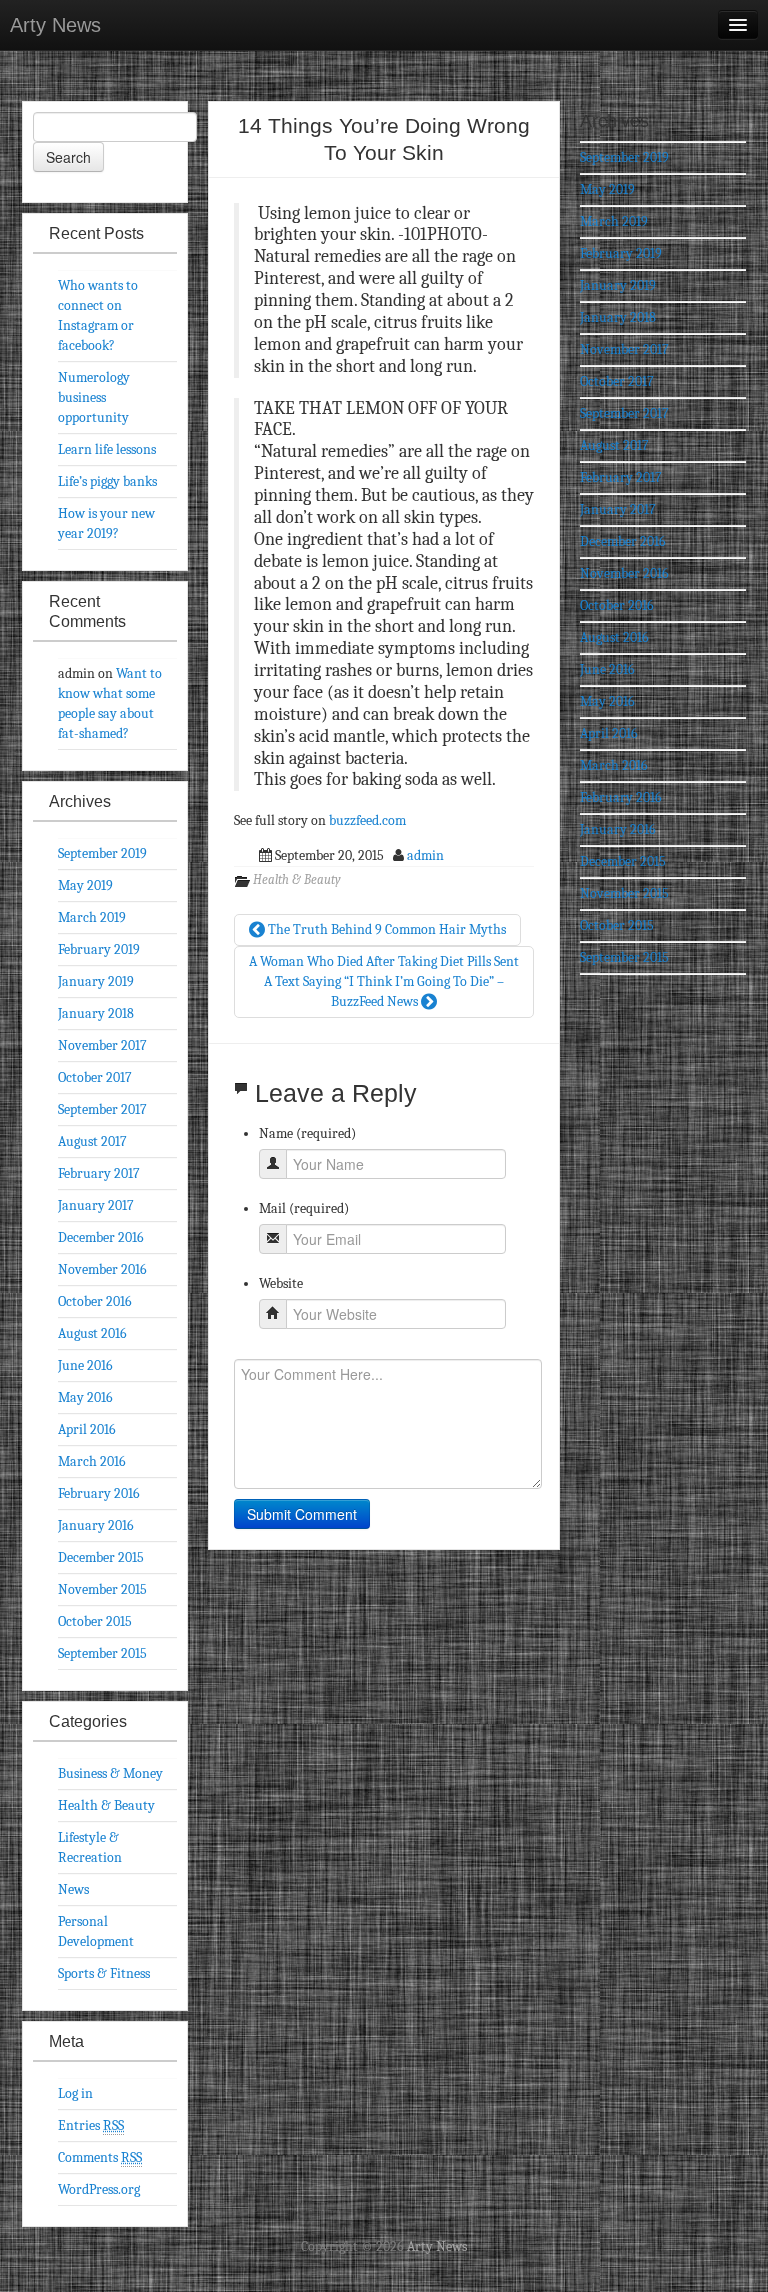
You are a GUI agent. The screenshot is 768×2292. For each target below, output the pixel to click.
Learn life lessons (107, 449)
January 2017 (96, 1205)
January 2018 (96, 1013)
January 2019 (96, 981)
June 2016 (85, 1365)
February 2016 (99, 1493)
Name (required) (307, 1133)
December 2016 (101, 1237)
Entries (91, 2125)
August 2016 (92, 1333)
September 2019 (102, 853)
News (73, 1889)
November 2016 (102, 1269)
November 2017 (102, 1045)
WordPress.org (99, 2189)
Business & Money (110, 1773)
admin (425, 855)
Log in (75, 2093)
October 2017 (95, 1077)
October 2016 (95, 1301)
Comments (100, 2157)
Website (281, 1283)
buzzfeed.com (367, 820)
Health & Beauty (297, 880)
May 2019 (85, 885)
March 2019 (92, 917)
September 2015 (102, 1653)
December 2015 (101, 1557)
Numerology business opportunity (94, 397)
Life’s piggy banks (107, 481)
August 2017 (92, 1141)
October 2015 (95, 1621)
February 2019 (99, 949)
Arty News (55, 25)
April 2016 (87, 1429)
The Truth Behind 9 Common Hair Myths (385, 929)
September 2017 (102, 1109)
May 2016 (85, 1397)
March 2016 (92, 1461)
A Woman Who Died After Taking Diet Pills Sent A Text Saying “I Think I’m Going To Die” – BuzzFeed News (384, 981)
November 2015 (102, 1589)
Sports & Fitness (104, 1973)
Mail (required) (304, 1208)
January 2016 (96, 1525)
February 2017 (99, 1173)
